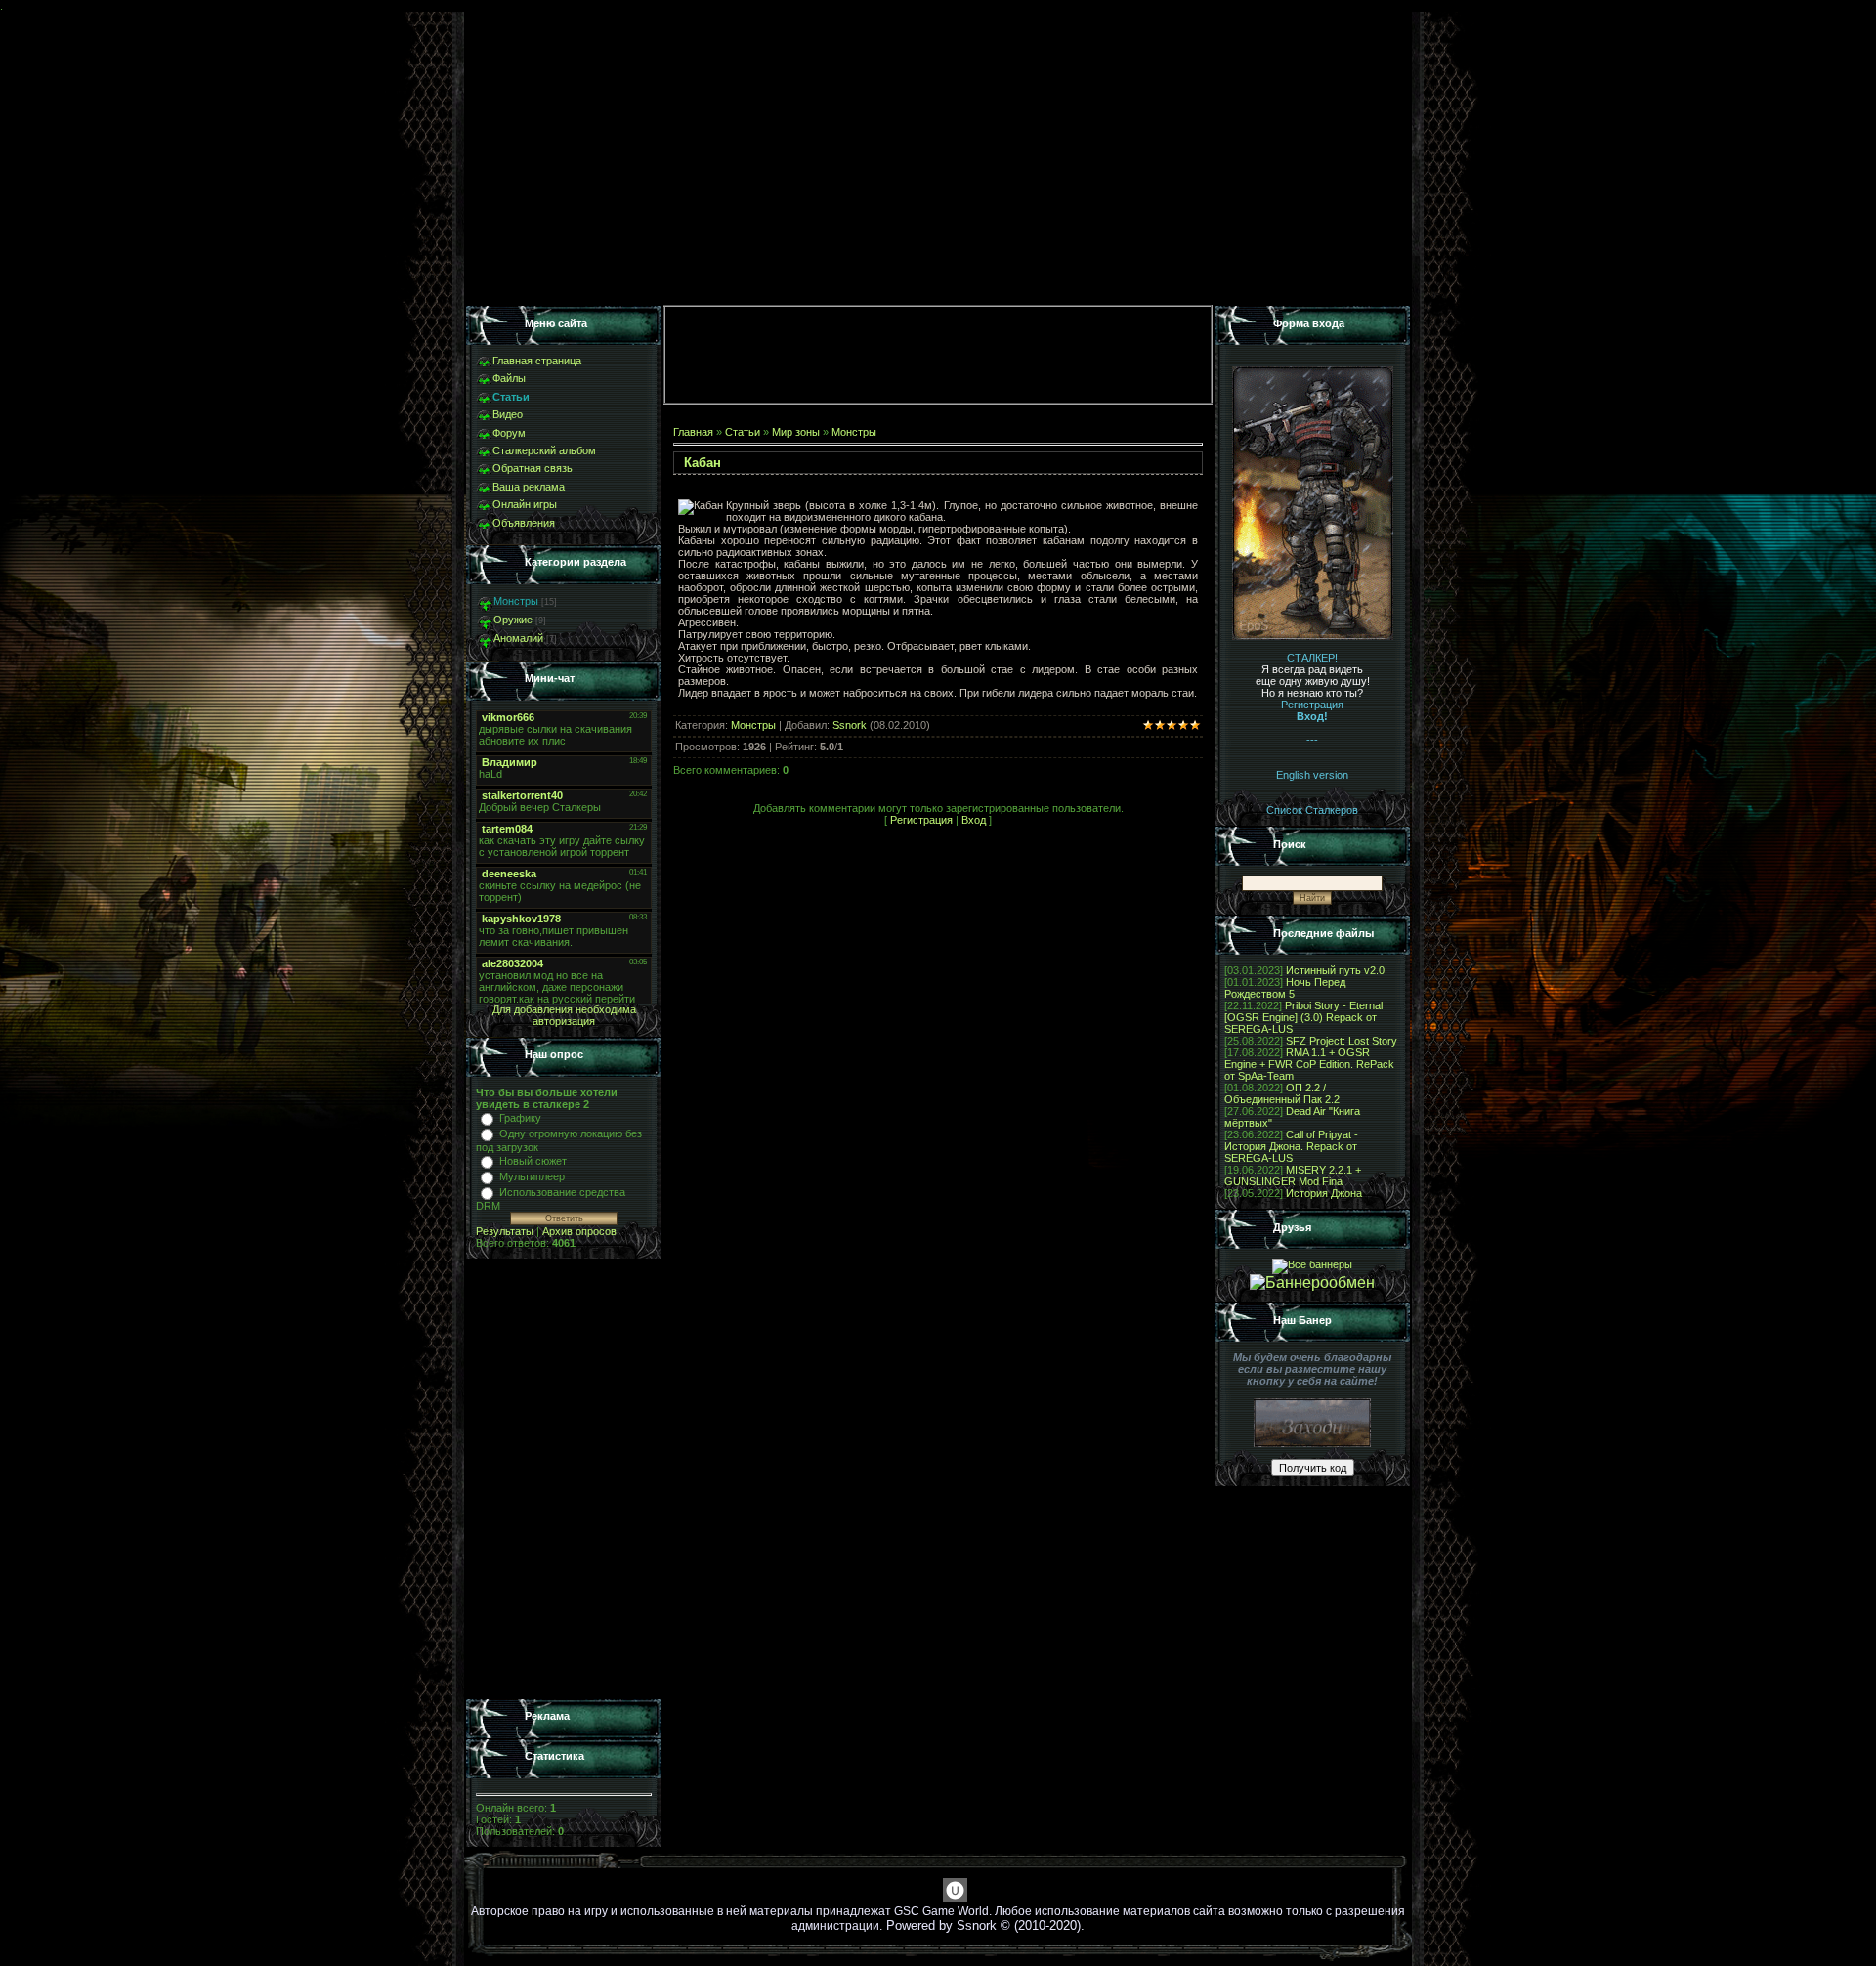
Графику (520, 1118)
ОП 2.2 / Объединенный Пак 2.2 (1282, 1093)
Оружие (513, 620)
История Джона (1324, 1193)
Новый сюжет (533, 1161)
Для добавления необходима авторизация (564, 1015)
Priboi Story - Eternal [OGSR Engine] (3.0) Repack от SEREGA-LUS (1303, 1017)
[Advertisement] (564, 1479)
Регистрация (921, 820)
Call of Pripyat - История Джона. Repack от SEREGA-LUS (1291, 1146)
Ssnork (850, 725)
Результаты (505, 1231)
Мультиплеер (532, 1176)
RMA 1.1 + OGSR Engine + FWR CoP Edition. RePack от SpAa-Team (1309, 1064)
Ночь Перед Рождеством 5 (1285, 988)
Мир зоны (796, 432)
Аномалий (518, 638)
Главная (693, 432)
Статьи (743, 432)
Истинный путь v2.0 (1335, 970)
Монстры (516, 601)
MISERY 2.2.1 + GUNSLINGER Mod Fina (1293, 1175)
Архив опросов (579, 1231)
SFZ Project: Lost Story (1342, 1041)
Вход (974, 820)
